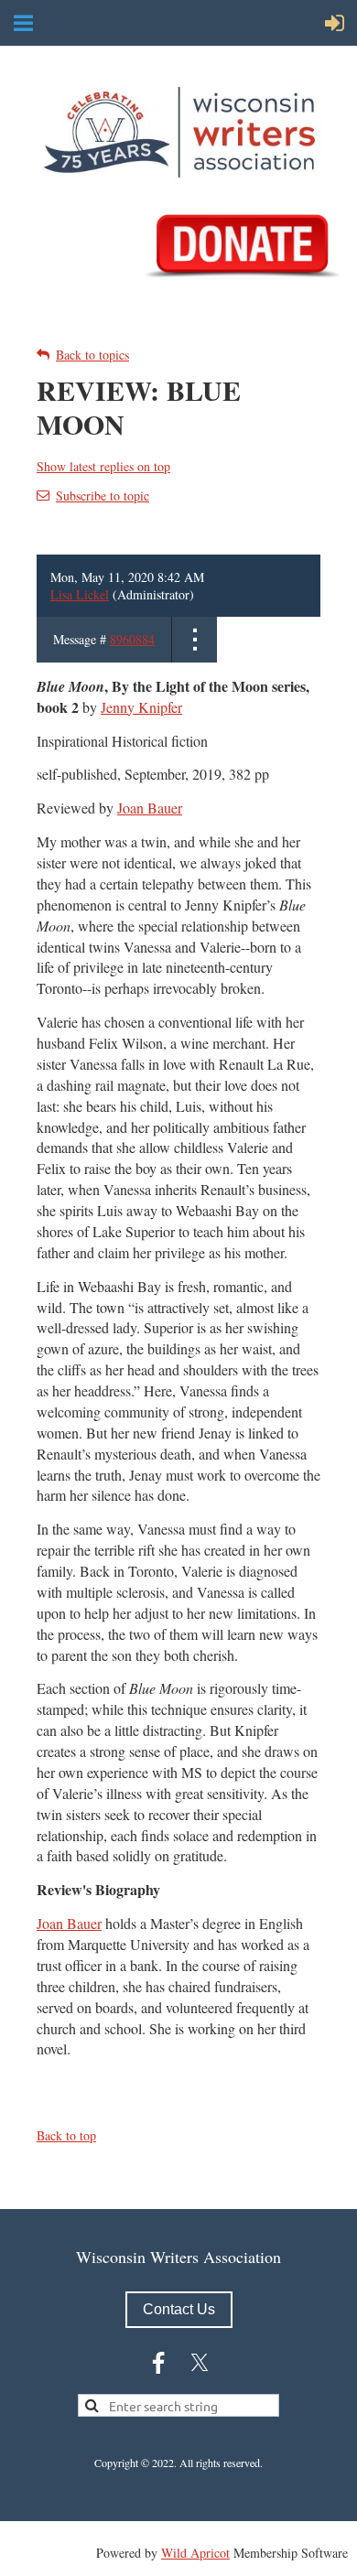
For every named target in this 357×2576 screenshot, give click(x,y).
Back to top (66, 2135)
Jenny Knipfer (141, 707)
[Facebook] (158, 2363)
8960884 (132, 639)
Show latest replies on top (103, 466)
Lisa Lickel (80, 594)
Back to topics (92, 355)
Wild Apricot (195, 2553)
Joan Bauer (150, 808)
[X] (200, 2363)
